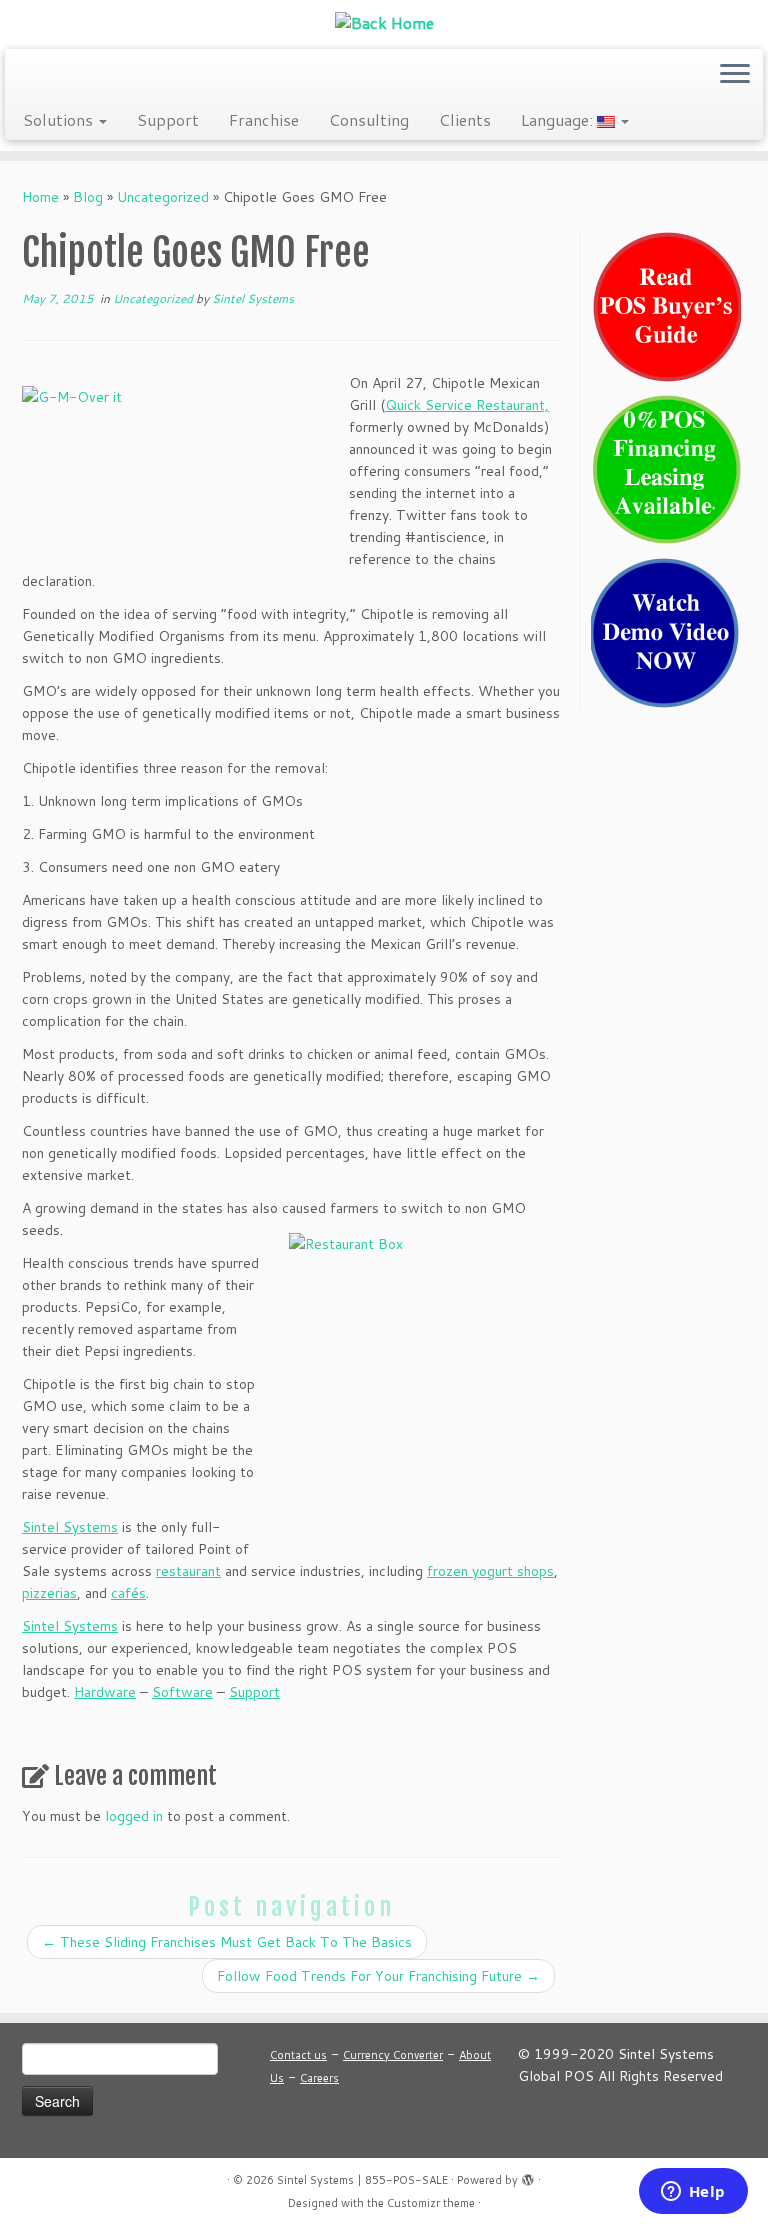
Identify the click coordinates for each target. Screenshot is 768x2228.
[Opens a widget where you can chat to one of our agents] (693, 2193)
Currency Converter (393, 2055)
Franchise (264, 119)
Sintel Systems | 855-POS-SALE (362, 2180)
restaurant (188, 1571)
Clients (465, 119)
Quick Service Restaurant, (467, 405)
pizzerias (49, 1593)
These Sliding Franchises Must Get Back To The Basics (227, 1942)
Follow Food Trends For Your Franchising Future (378, 1976)
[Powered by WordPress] (528, 2176)
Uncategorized (163, 197)
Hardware (105, 1692)
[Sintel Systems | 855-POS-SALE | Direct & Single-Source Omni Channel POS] (384, 22)
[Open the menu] (735, 75)
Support (168, 119)
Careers (319, 2078)
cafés (128, 1593)
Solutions (60, 119)
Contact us (298, 2055)
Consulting (369, 119)
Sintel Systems (253, 298)
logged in (134, 1816)
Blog (88, 197)
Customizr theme (431, 2203)
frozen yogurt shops (490, 1571)
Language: (559, 119)
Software (182, 1692)
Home (40, 197)
